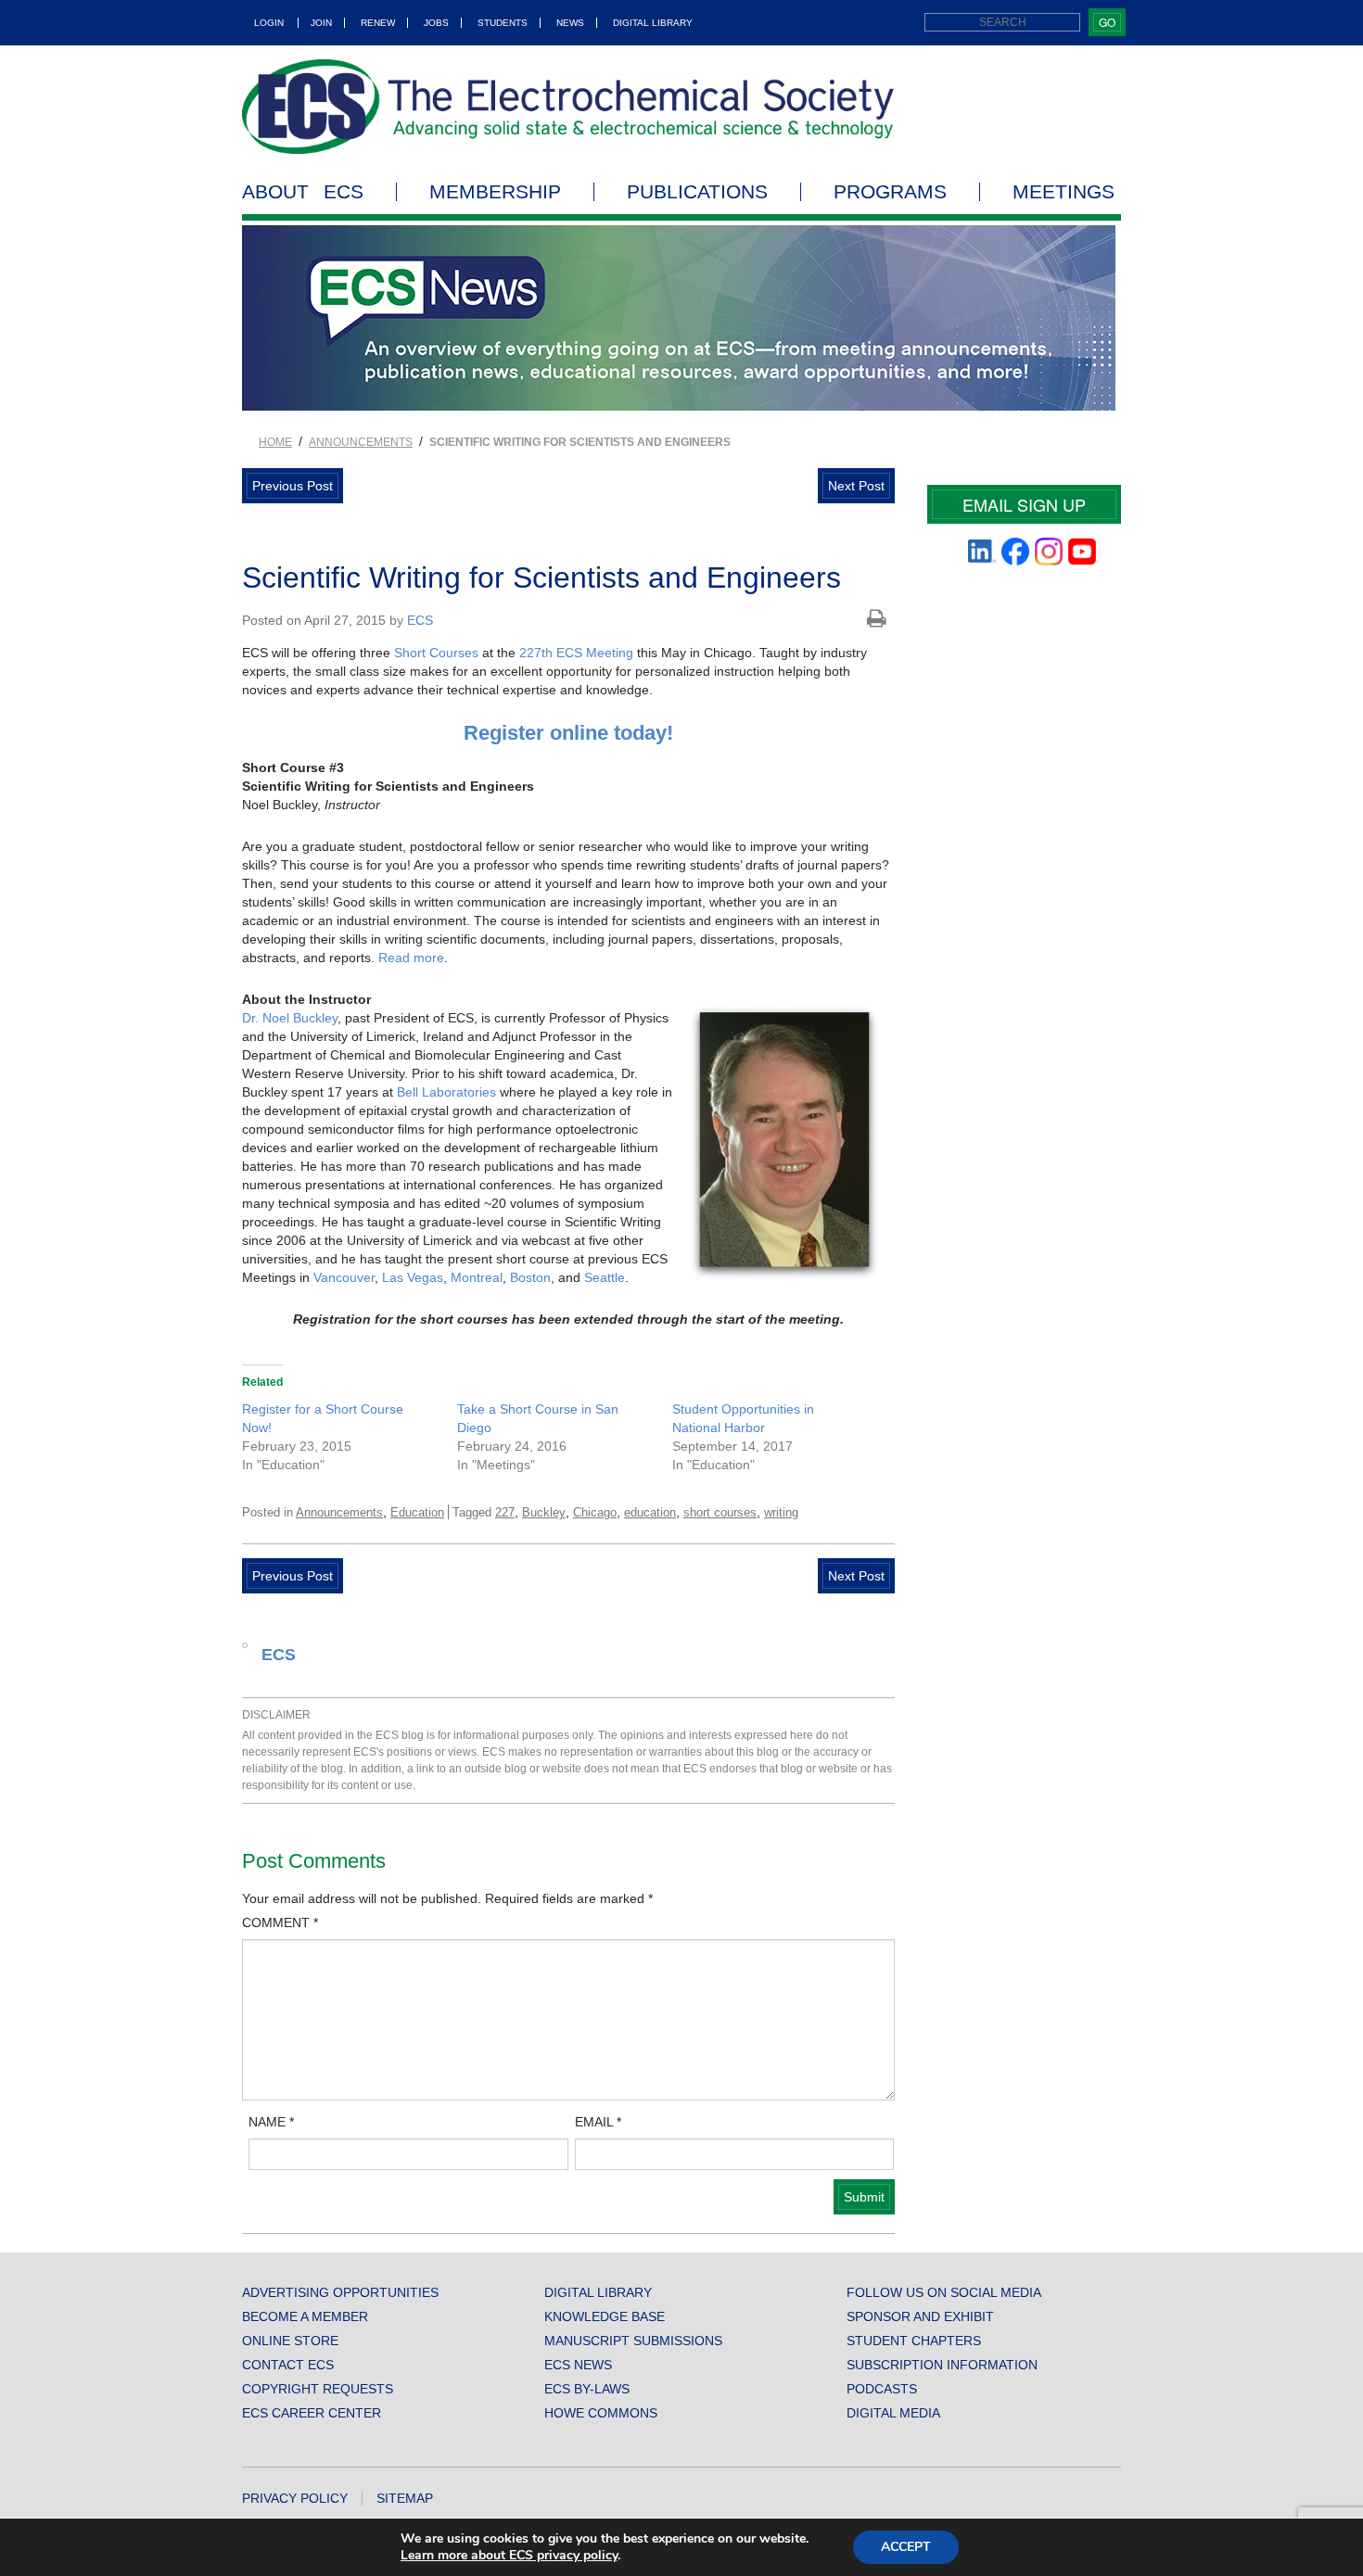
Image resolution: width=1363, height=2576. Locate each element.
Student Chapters (914, 2341)
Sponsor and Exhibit (920, 2316)
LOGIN (269, 23)
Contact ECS (288, 2365)
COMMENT (280, 1922)
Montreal (477, 1277)
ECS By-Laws (587, 2389)
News (570, 23)
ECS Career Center (312, 2413)
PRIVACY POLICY (295, 2498)
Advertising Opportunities (340, 2292)
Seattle (605, 1277)
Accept (906, 2547)
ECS (420, 620)
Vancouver (344, 1277)
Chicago (595, 1512)
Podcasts (882, 2389)
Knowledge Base (605, 2316)
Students (503, 23)
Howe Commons (601, 2413)
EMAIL (598, 2122)
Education (417, 1512)
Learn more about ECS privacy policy (509, 2555)
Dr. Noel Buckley (290, 1018)
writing (781, 1512)
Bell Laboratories (446, 1092)
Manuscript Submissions (633, 2341)
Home (275, 442)
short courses (720, 1512)
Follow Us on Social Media (944, 2292)
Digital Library (653, 23)
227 (505, 1512)
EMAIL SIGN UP (1024, 504)
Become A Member (305, 2316)
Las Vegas (413, 1277)
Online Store (290, 2341)
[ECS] (568, 107)
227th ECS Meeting (576, 653)
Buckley (544, 1512)
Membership (495, 192)
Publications (697, 192)
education (650, 1512)
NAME (271, 2122)
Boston (530, 1277)
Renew (378, 23)
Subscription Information (942, 2365)
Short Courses (436, 653)
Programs (890, 192)
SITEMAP (405, 2498)
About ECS (303, 192)
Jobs (436, 23)
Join (321, 23)
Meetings (1064, 192)
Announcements (361, 442)
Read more (411, 958)
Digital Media (893, 2413)
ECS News (578, 2365)
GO (1107, 22)
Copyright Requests (318, 2389)
